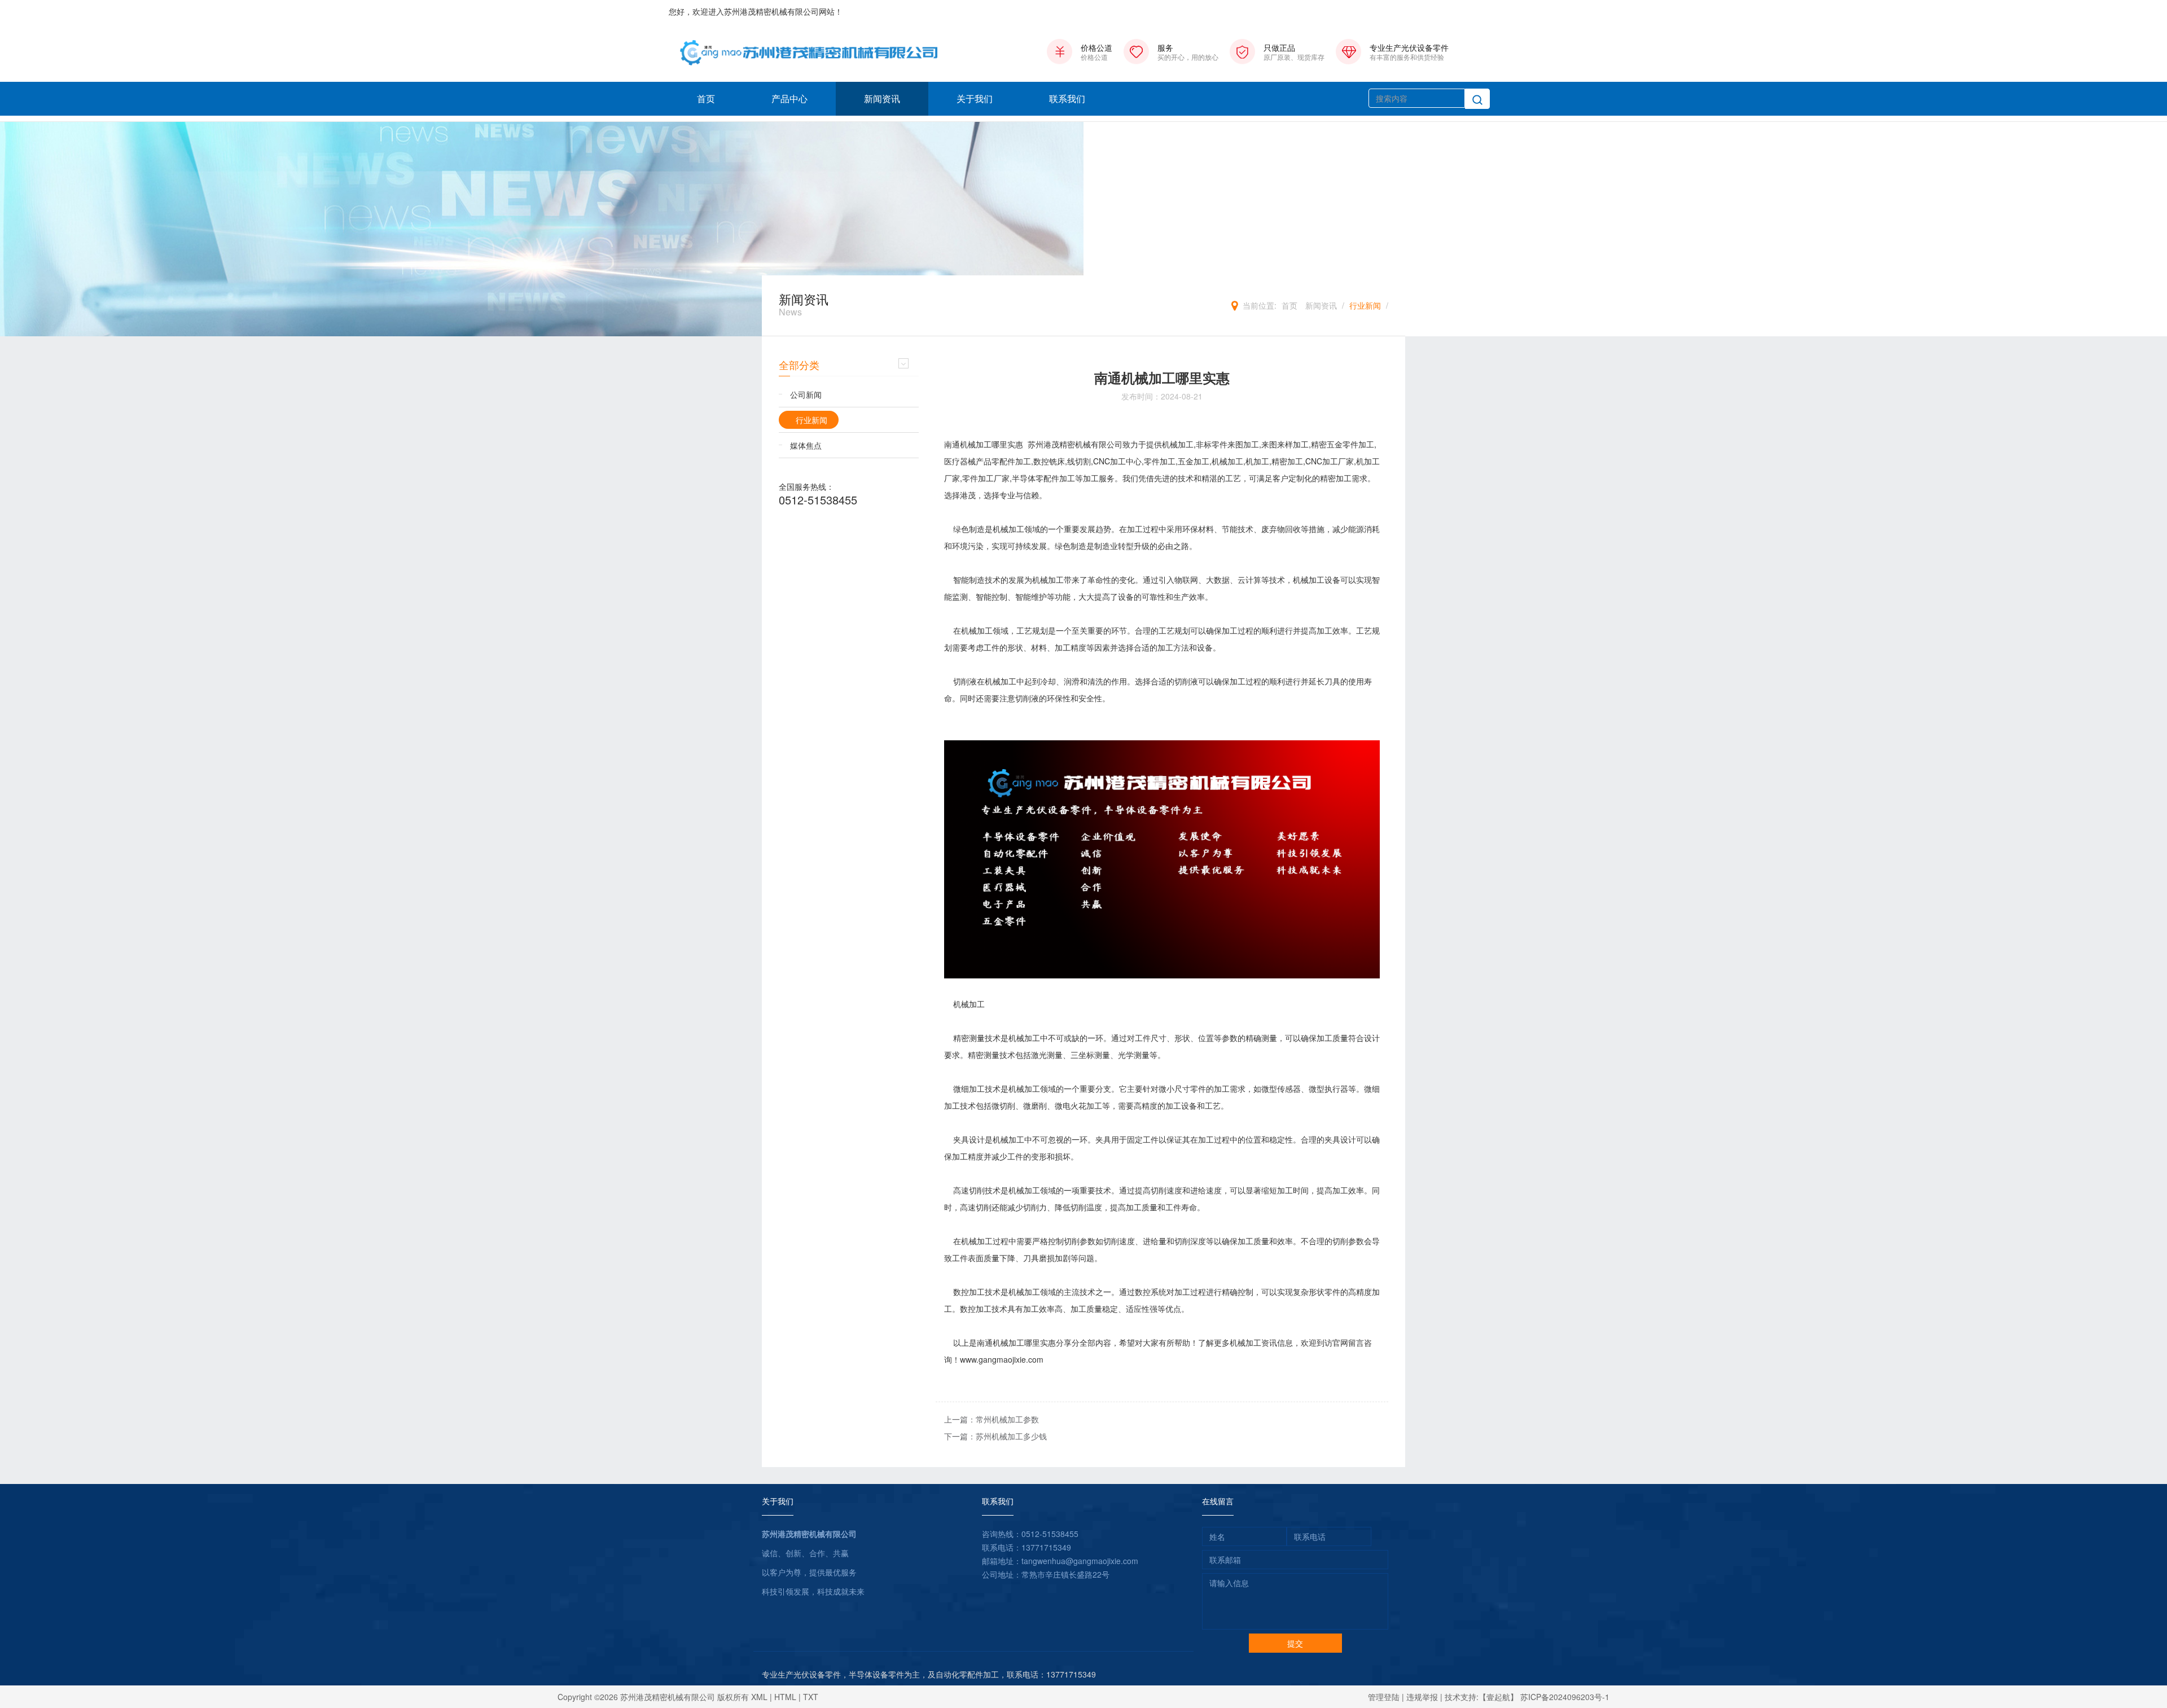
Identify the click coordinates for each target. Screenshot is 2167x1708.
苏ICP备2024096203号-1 (1565, 1697)
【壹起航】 (1498, 1697)
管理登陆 (1384, 1697)
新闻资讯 (882, 98)
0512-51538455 (818, 500)
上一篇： (992, 1419)
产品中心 (789, 98)
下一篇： (995, 1436)
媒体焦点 (806, 445)
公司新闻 (806, 394)
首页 (706, 98)
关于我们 (975, 98)
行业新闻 (1365, 305)
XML (759, 1697)
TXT (811, 1697)
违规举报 (1422, 1697)
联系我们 (1067, 98)
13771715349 (1046, 1547)
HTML (785, 1697)
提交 (1295, 1643)
